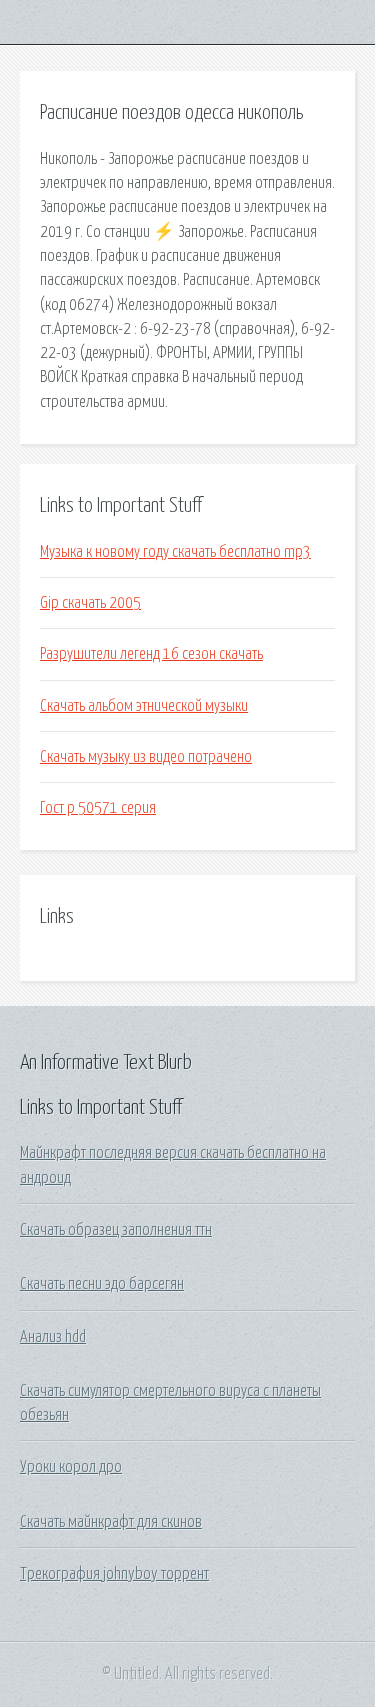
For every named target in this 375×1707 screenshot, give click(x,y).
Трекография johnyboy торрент (114, 1574)
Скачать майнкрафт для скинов (111, 1522)
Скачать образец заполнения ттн (116, 1230)
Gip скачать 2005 (90, 603)
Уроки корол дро (71, 1467)
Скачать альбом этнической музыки (144, 706)
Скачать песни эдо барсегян (102, 1284)
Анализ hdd (53, 1337)
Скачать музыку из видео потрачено (146, 757)
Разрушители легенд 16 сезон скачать (151, 654)
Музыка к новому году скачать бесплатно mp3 (175, 552)
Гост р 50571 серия (98, 808)
